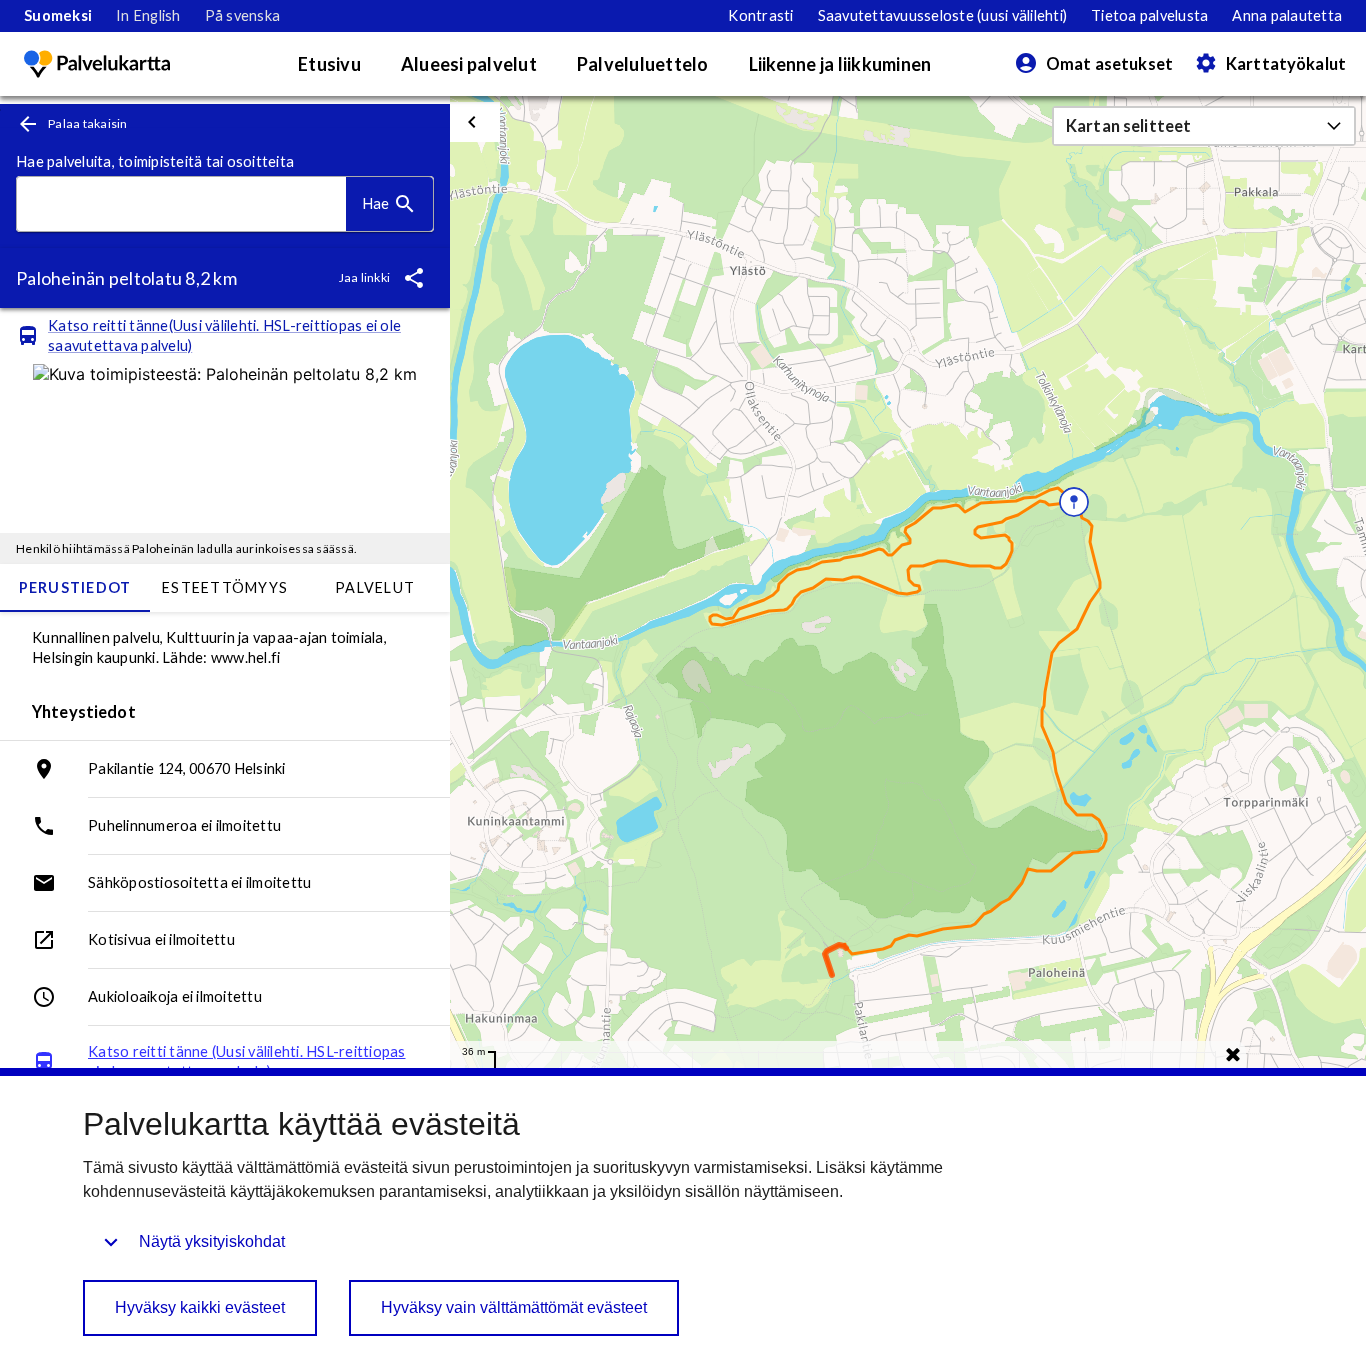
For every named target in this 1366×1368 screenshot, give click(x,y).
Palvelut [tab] (375, 587)
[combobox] (181, 204)
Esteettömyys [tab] (225, 587)
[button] (1204, 126)
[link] (58, 16)
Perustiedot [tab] (75, 587)
